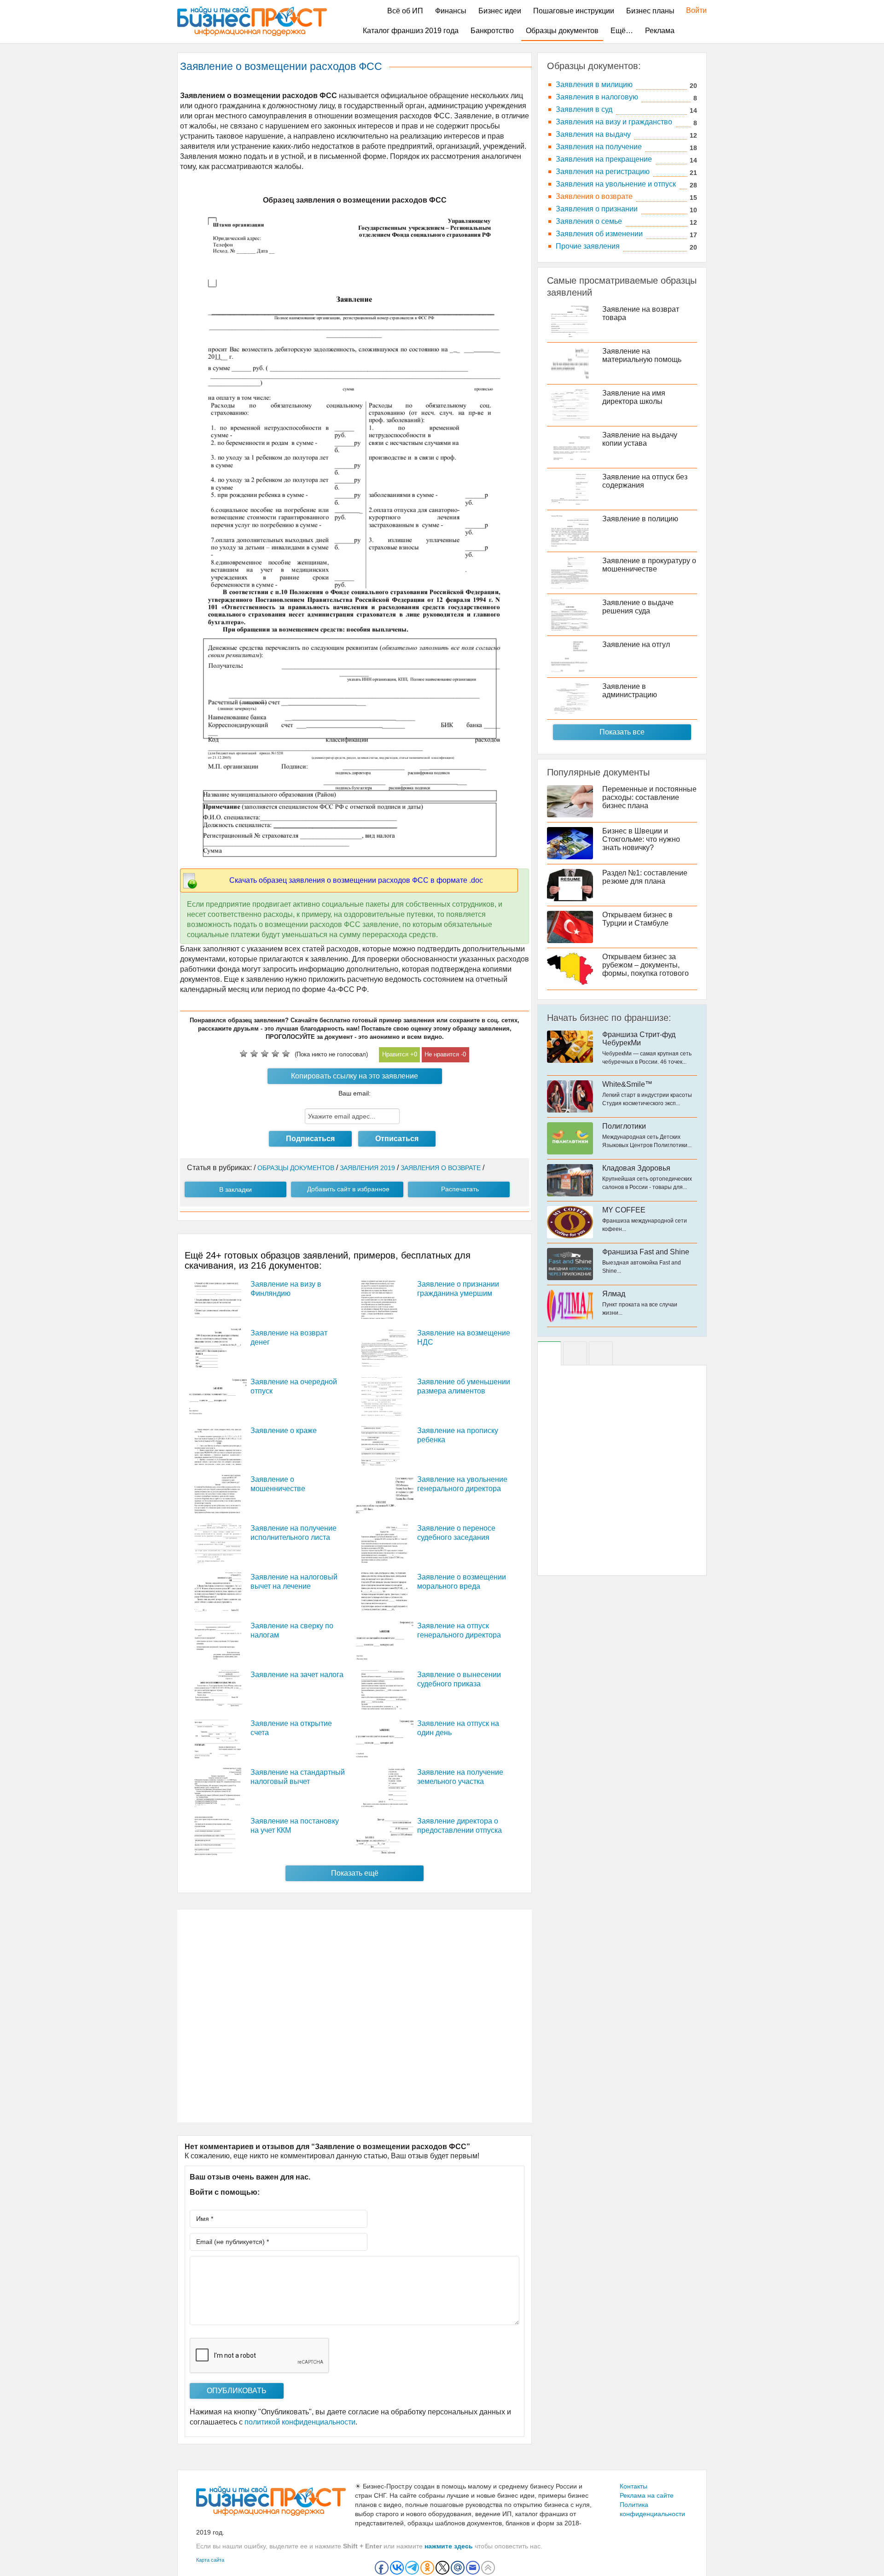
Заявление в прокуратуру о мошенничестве (649, 565)
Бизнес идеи (500, 11)
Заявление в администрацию (630, 691)
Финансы (451, 11)
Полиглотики (624, 1126)
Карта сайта (210, 2560)
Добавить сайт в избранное (348, 1189)
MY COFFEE (624, 1210)
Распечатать (460, 1189)
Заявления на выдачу (593, 134)
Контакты (634, 2486)
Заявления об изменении (599, 234)
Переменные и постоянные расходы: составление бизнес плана (649, 797)
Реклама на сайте (647, 2495)
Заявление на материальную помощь (642, 355)
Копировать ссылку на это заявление (355, 1076)
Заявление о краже (284, 1431)
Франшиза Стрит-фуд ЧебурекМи (639, 1039)
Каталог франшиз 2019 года (411, 31)
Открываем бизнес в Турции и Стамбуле (637, 919)
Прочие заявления (588, 246)
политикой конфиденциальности (300, 2422)
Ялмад (614, 1294)
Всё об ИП (405, 11)
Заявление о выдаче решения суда (638, 607)
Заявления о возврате (594, 196)
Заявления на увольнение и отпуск (616, 184)
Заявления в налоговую (597, 97)
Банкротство (492, 31)
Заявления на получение (599, 147)
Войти (692, 10)
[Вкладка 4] (601, 1353)
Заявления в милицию (594, 85)
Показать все (622, 732)
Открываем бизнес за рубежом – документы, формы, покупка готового (646, 965)
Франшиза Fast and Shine (646, 1252)
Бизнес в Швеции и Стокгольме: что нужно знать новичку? (641, 839)
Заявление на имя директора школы (634, 397)
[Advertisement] (355, 2016)
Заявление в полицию (640, 519)
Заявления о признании (597, 209)
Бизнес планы (650, 11)
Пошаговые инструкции (574, 11)
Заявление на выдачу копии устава (640, 439)
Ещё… (622, 31)
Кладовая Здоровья (636, 1168)
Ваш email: (355, 1093)
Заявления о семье (589, 221)
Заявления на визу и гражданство (614, 122)
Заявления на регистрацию (603, 172)
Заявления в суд (584, 109)
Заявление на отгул (636, 644)
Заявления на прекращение (604, 159)
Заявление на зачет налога (297, 1675)
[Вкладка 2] (575, 1353)
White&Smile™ (627, 1084)
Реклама (660, 31)
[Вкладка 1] (549, 1353)
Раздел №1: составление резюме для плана (645, 877)
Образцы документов (562, 31)
